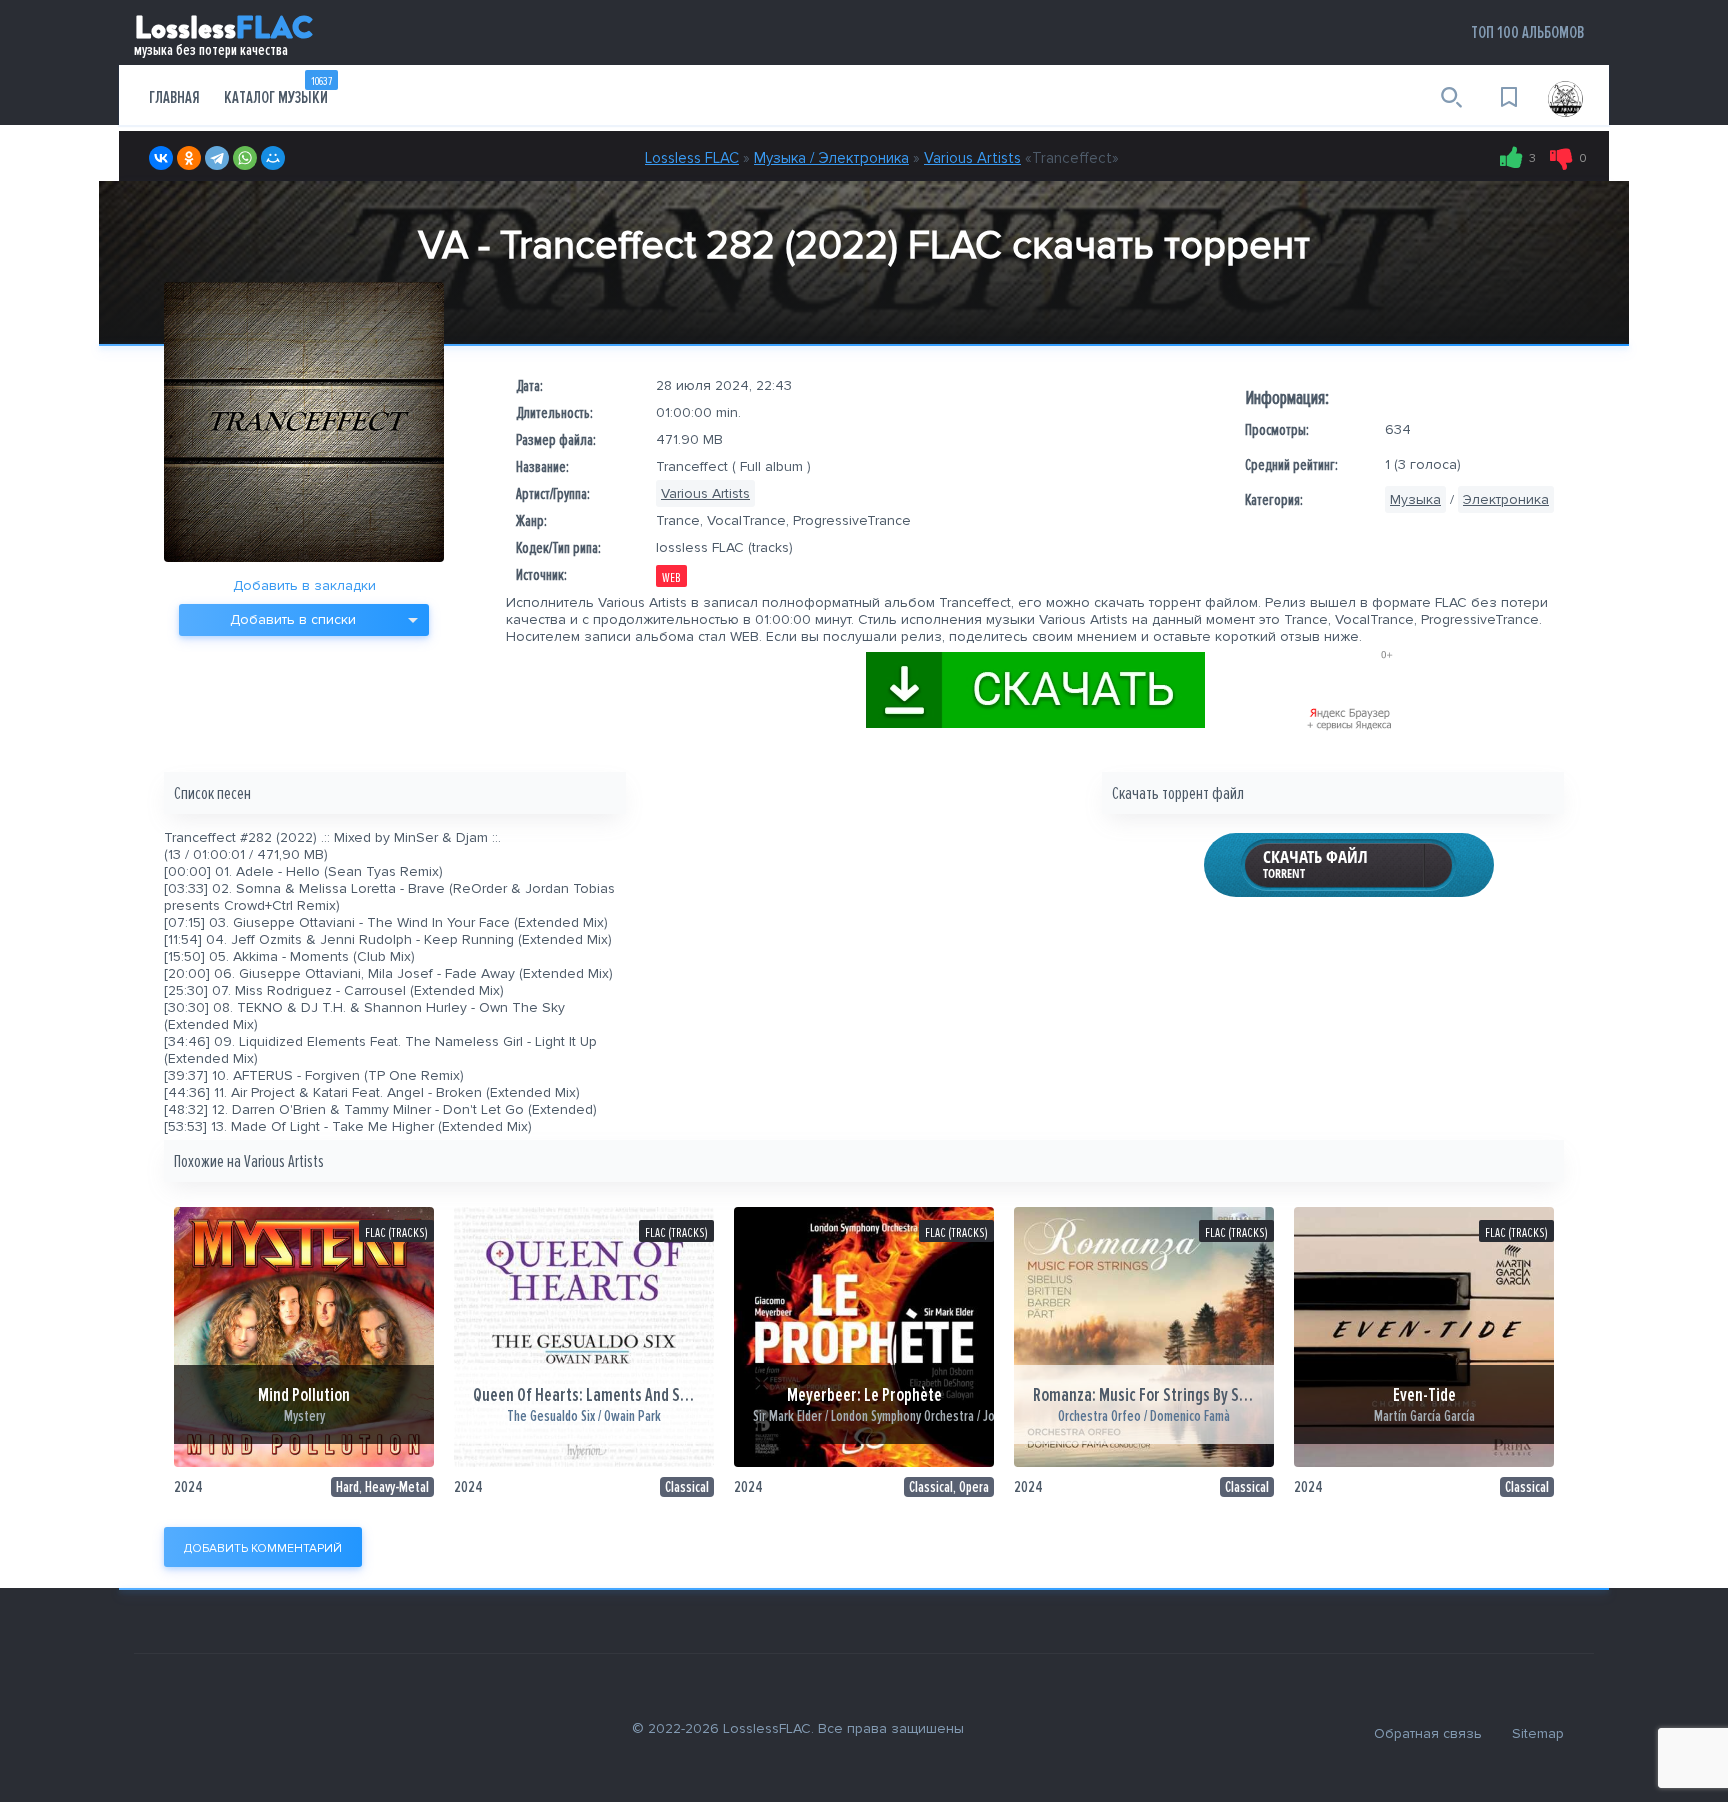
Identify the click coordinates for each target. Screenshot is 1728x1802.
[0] (1561, 158)
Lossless (223, 31)
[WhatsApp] (245, 158)
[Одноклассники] (189, 158)
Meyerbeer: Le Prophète (864, 1395)
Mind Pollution (304, 1395)
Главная (174, 97)
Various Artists (972, 158)
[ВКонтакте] (161, 158)
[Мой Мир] (273, 158)
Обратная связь (1428, 1733)
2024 (188, 1487)
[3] (1511, 158)
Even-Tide (1424, 1395)
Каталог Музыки (278, 91)
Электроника (1506, 499)
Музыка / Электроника (831, 158)
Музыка (1415, 499)
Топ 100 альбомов (1527, 32)
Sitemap (1538, 1733)
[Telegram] (217, 158)
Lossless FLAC (692, 158)
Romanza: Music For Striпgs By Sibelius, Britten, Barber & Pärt (1232, 1395)
